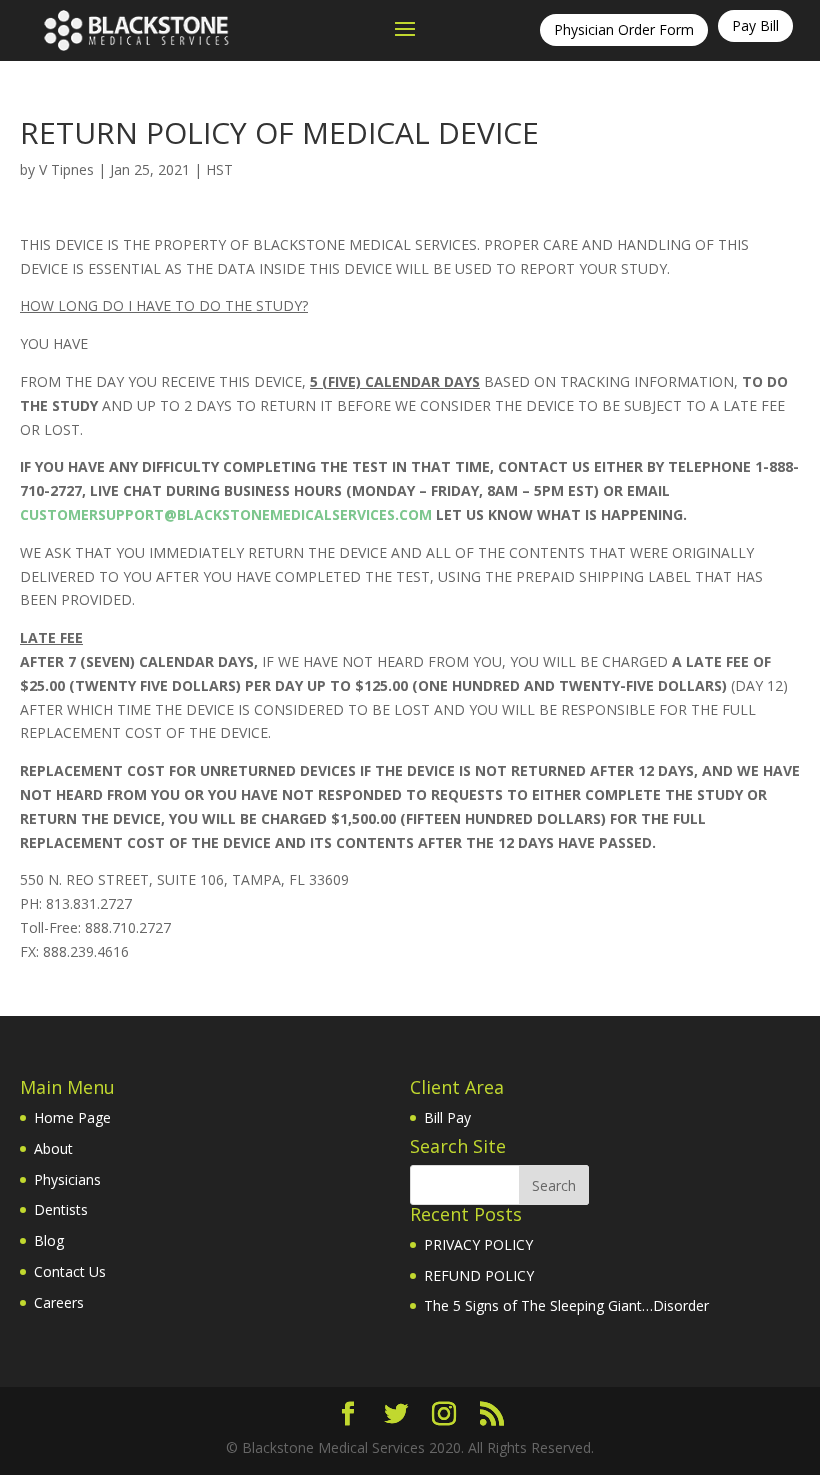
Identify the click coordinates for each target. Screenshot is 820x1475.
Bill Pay (447, 1117)
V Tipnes (66, 169)
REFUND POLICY (479, 1275)
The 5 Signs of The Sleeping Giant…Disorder (566, 1305)
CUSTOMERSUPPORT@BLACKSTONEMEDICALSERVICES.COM (226, 514)
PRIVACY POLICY (478, 1244)
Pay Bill (755, 25)
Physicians (67, 1179)
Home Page (72, 1117)
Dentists (61, 1209)
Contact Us (70, 1271)
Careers (59, 1302)
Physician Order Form (624, 29)
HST (219, 169)
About (53, 1148)
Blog (49, 1240)
